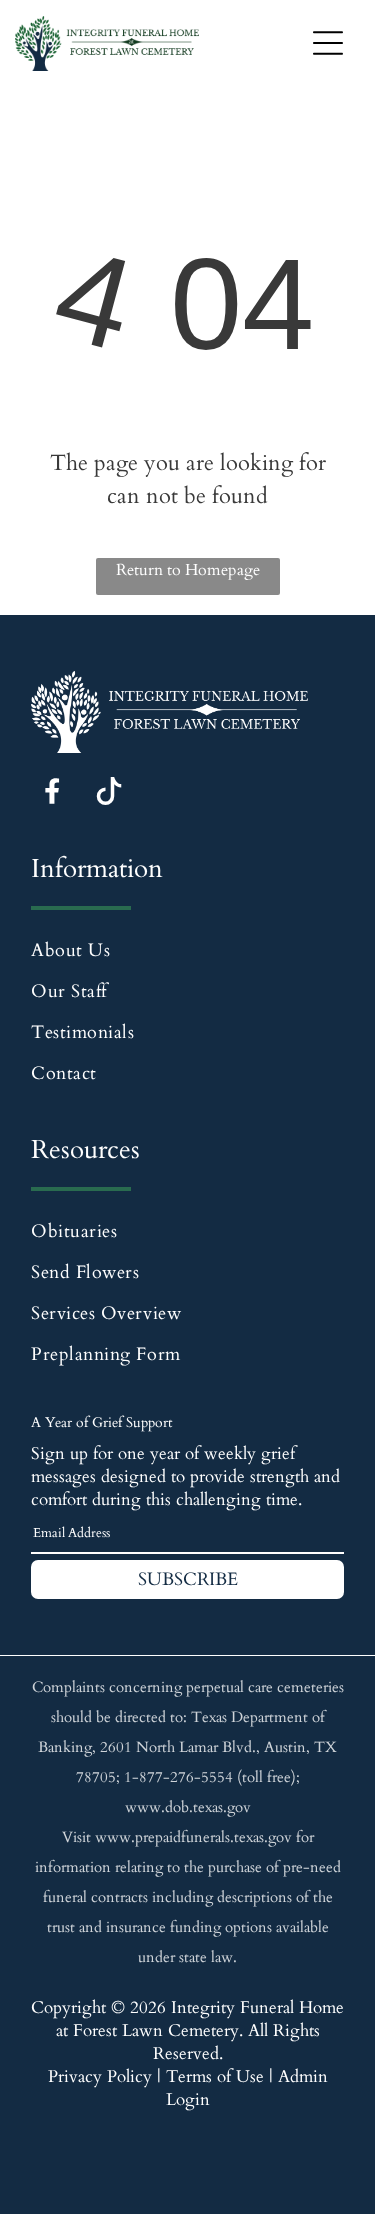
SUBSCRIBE (188, 1579)
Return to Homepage (188, 570)
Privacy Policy (100, 2076)
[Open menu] (328, 43)
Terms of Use (215, 2076)
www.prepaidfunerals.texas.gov (193, 1837)
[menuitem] (187, 950)
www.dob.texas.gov (188, 1807)
